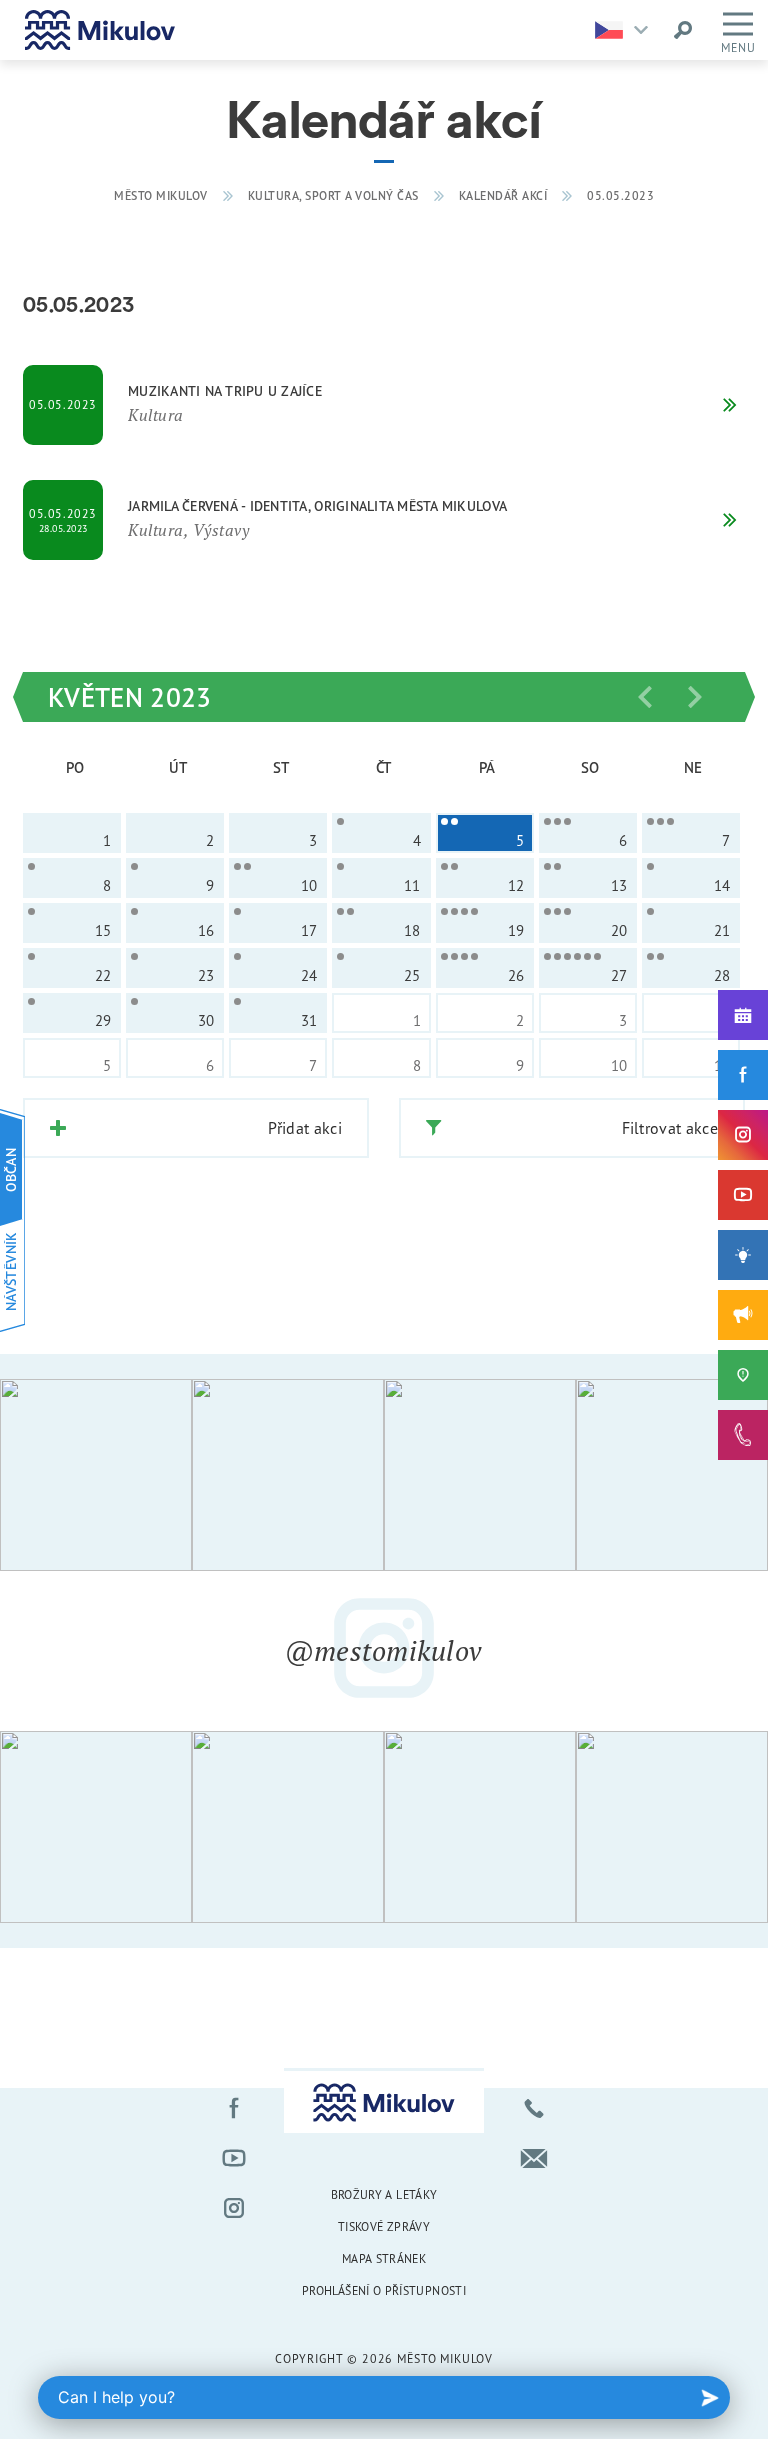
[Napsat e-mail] (534, 2158)
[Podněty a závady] (743, 1375)
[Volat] (534, 2108)
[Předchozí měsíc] (645, 697)
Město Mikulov (161, 195)
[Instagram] (743, 1135)
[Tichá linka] (743, 1435)
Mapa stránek (384, 2258)
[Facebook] (743, 1075)
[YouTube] (743, 1195)
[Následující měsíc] (695, 697)
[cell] (381, 833)
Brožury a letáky (384, 2194)
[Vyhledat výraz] (683, 30)
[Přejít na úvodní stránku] (100, 30)
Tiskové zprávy (384, 2226)
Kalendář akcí (503, 195)
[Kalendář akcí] (743, 1015)
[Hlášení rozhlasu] (743, 1315)
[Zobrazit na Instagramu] (96, 1475)
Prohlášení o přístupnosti (384, 2290)
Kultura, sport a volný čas (333, 195)
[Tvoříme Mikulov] (743, 1255)
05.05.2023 (620, 195)
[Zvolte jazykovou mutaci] (626, 30)
